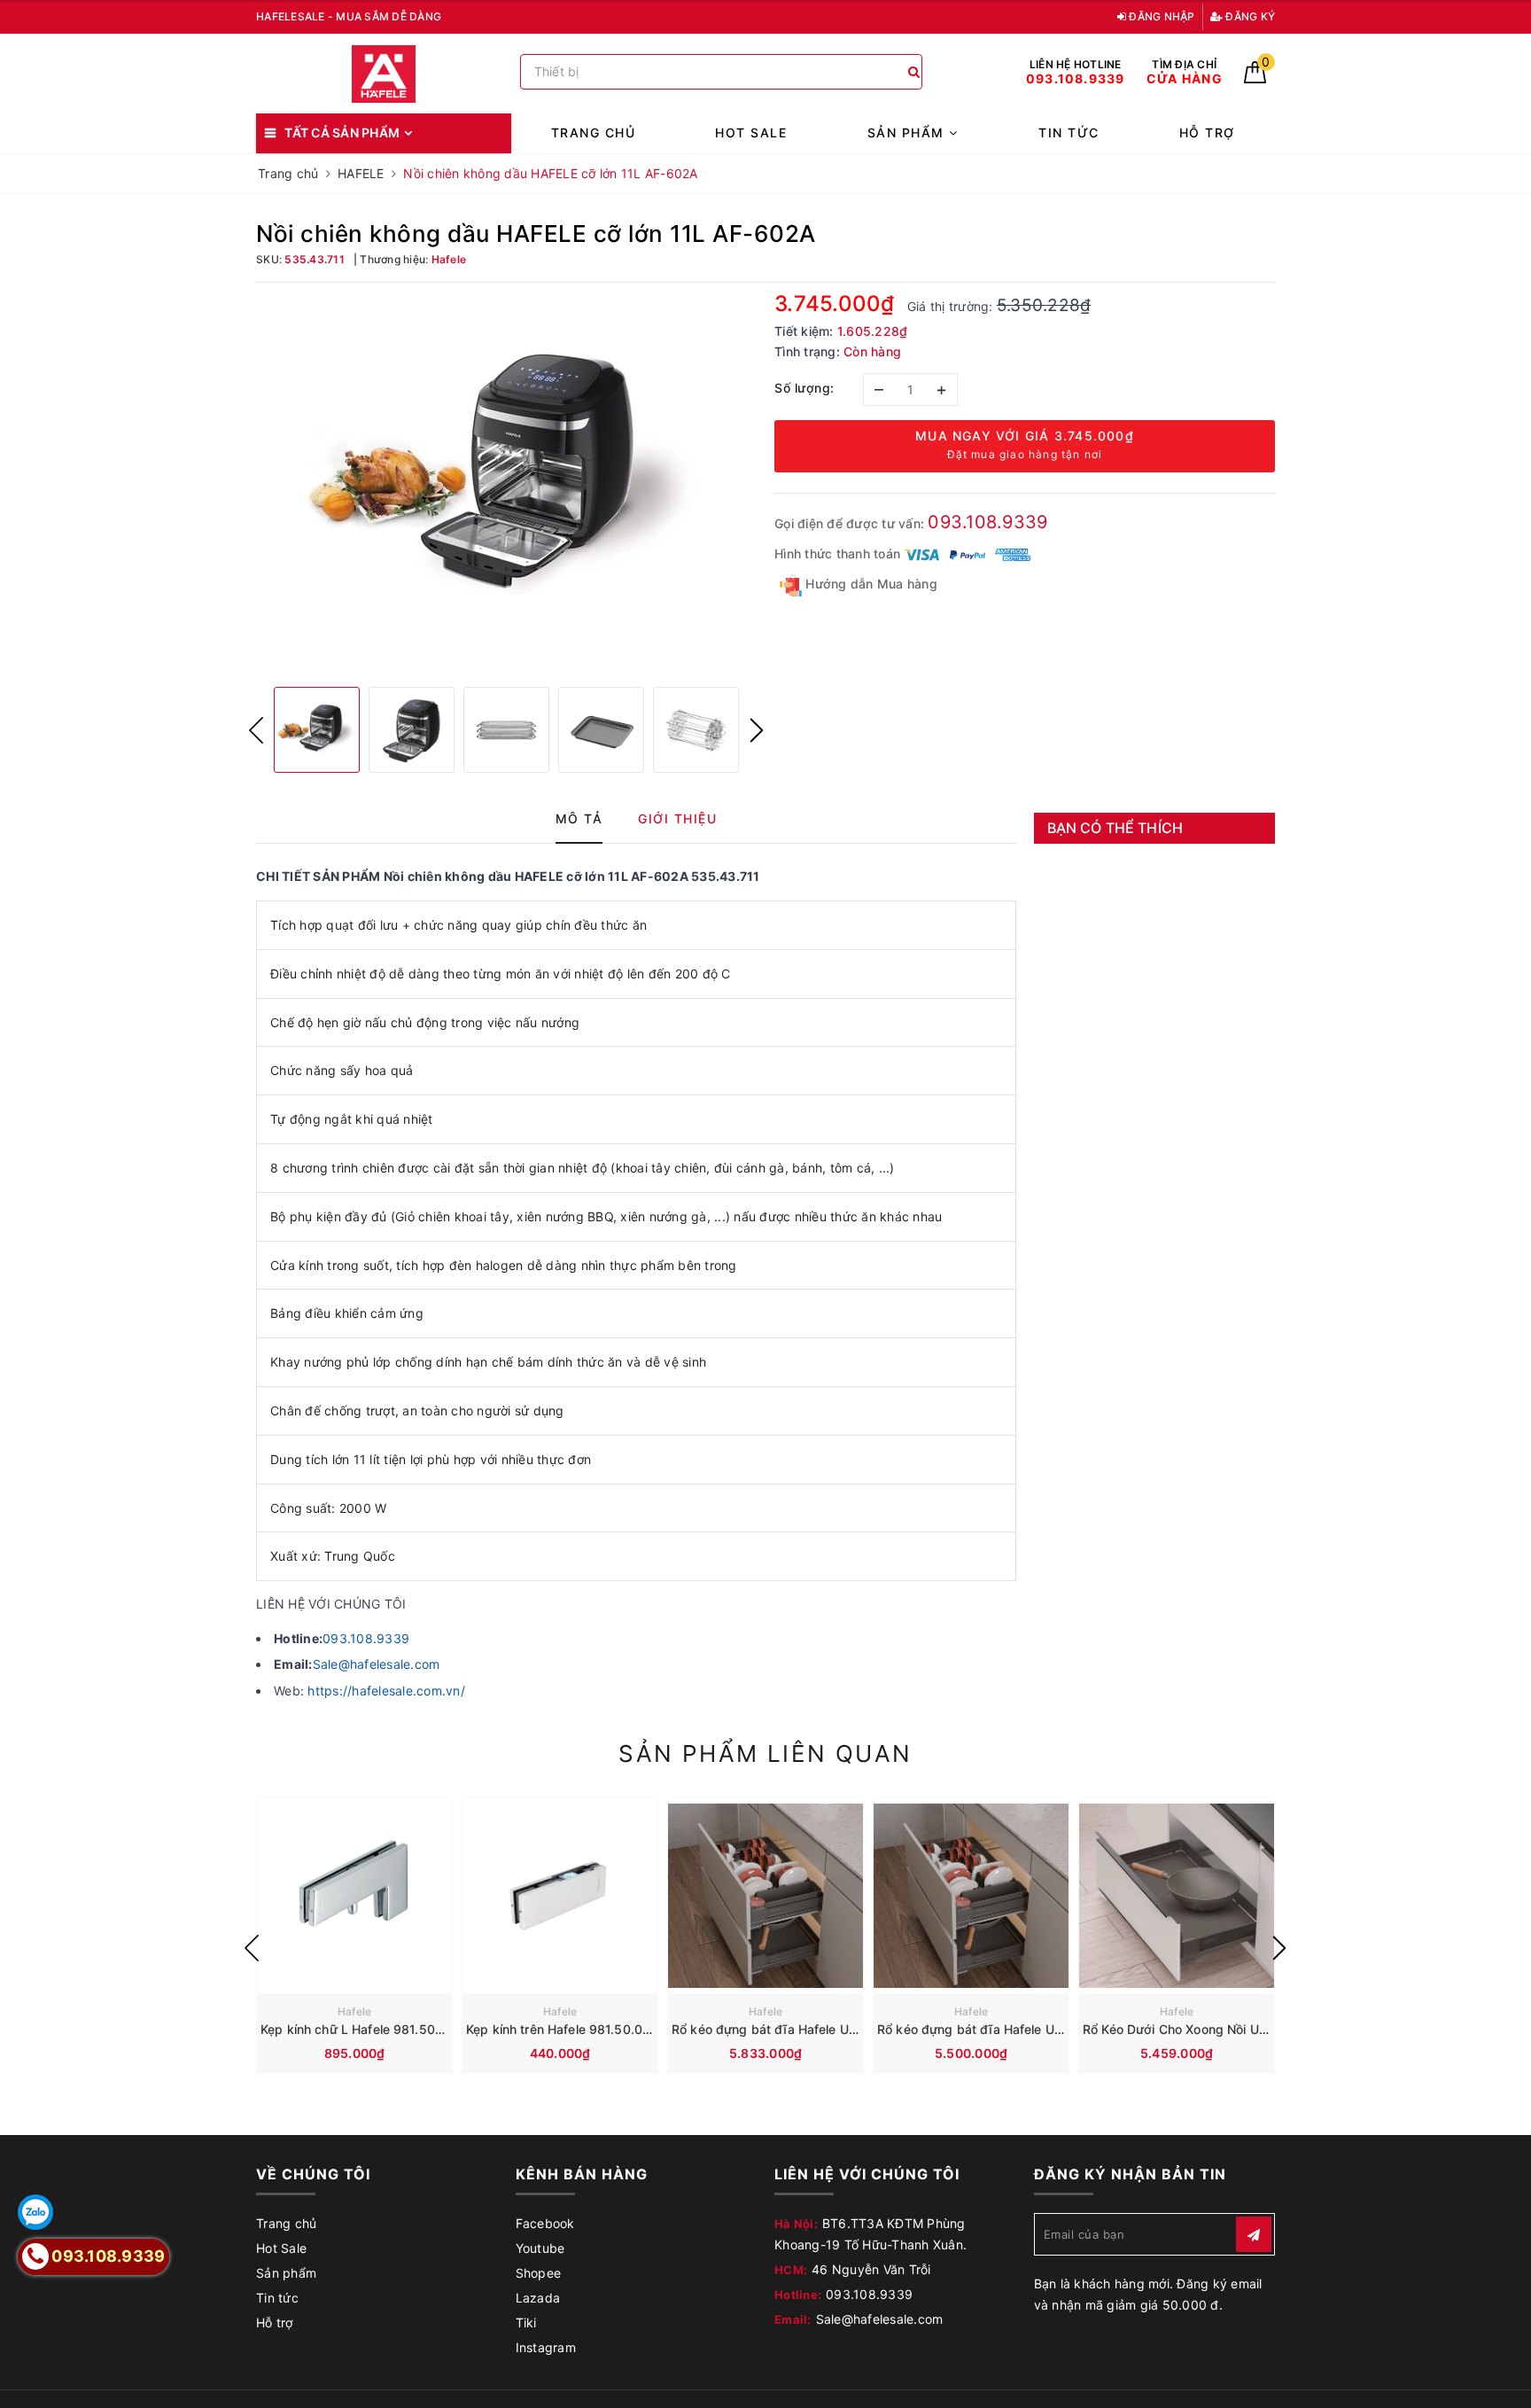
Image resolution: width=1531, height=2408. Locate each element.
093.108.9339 (987, 522)
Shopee (539, 2273)
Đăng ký (1249, 16)
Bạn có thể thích (1115, 828)
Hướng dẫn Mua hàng (870, 584)
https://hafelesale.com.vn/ (386, 1691)
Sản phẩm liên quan (765, 1753)
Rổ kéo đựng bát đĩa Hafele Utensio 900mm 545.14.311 (838, 2029)
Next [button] (757, 730)
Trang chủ (594, 132)
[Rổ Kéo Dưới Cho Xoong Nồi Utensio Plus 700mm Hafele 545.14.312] (1177, 1896)
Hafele (355, 2011)
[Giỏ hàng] (1255, 78)
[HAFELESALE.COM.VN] (384, 74)
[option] (506, 483)
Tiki (526, 2322)
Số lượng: (804, 388)
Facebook (545, 2223)
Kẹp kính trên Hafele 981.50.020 (562, 2029)
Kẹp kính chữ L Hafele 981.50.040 (361, 2029)
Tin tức (1069, 132)
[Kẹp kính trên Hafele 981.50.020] (560, 1896)
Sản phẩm (909, 132)
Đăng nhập (1161, 16)
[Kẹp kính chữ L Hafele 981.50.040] (354, 1896)
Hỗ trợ (1207, 132)
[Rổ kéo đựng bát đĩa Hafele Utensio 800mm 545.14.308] (971, 1896)
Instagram (546, 2347)
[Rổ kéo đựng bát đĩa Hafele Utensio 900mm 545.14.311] (765, 1896)
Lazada (538, 2298)
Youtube (540, 2248)
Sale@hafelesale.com (377, 1664)
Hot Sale (751, 132)
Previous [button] (256, 730)
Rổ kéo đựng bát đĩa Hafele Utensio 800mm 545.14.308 (1045, 2029)
